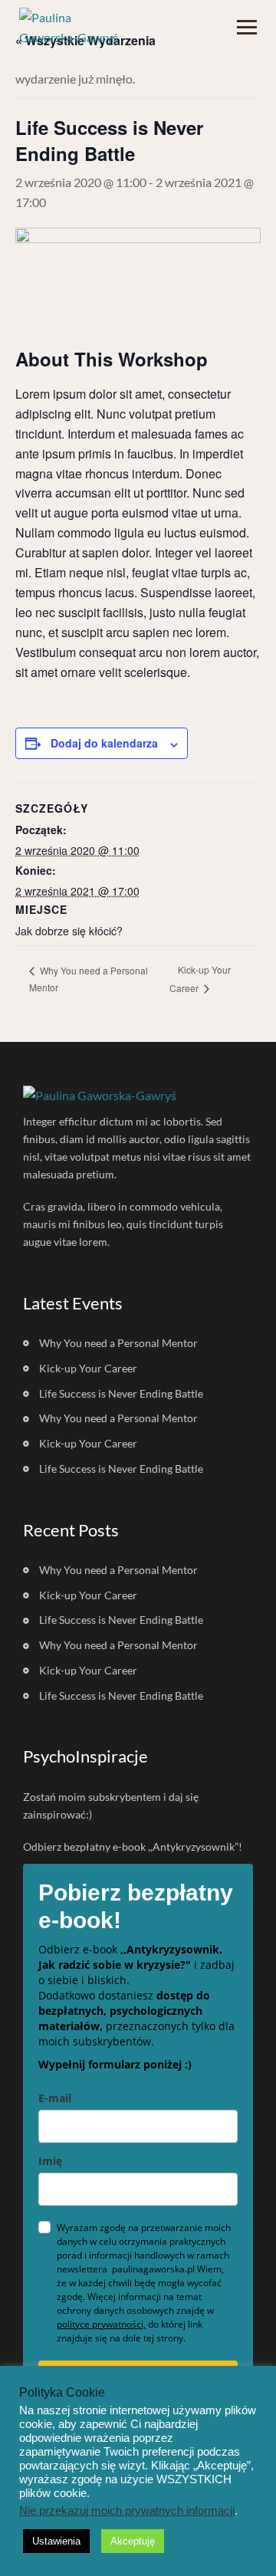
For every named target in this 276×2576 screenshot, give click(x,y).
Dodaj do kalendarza (104, 743)
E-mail (55, 2098)
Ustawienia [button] (56, 2541)
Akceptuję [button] (133, 2541)
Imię (50, 2161)
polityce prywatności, (101, 2324)
